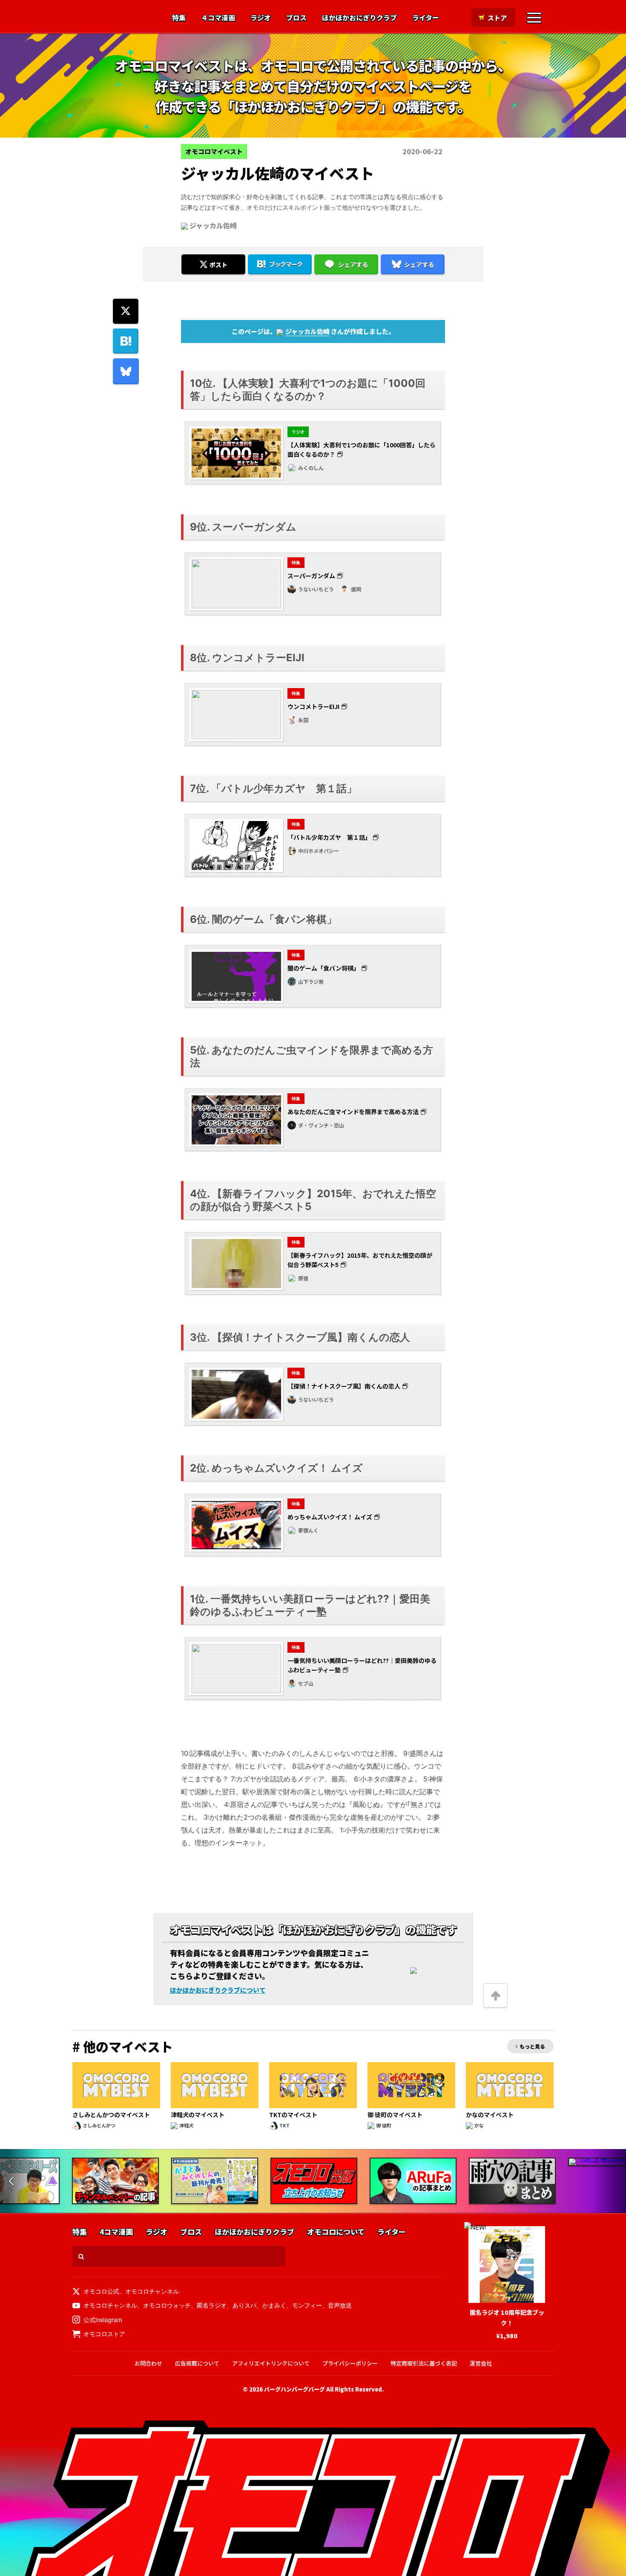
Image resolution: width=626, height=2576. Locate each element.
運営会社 (481, 2363)
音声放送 (340, 2305)
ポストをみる (213, 242)
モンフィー (307, 2305)
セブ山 (306, 1683)
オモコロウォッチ (167, 2305)
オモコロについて (336, 2232)
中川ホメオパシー (319, 851)
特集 (179, 18)
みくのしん (311, 468)
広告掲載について (197, 2363)
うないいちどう (316, 589)
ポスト (218, 265)
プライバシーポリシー (350, 2363)
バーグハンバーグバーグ (294, 2389)
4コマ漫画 (116, 2232)
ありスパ (244, 2305)
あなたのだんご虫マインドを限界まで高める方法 (353, 1112)
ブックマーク (286, 264)
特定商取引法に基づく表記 (424, 2363)
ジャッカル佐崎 (213, 225)
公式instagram (103, 2320)
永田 (303, 720)
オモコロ (112, 17)
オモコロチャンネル (152, 2291)
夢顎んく (308, 1530)
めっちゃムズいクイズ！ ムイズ (330, 1517)
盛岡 (356, 589)
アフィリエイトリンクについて (271, 2363)
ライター (426, 18)
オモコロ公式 (101, 2291)
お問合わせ (148, 2363)
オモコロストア (104, 2334)
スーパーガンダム (311, 576)
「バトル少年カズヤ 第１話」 (329, 837)
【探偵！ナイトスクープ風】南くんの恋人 (344, 1386)
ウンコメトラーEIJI (313, 706)
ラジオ (261, 18)
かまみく (274, 2305)
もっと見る (532, 2046)
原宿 (303, 1278)
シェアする (353, 265)
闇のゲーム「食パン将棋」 (323, 968)
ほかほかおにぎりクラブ (359, 18)
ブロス (296, 18)
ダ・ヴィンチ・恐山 (321, 1125)
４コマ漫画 (218, 18)
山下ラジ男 (311, 981)
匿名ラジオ (212, 2305)
